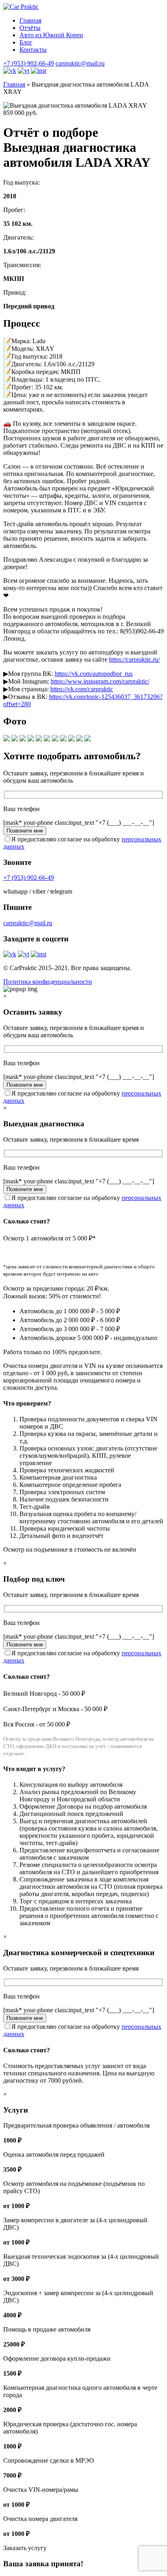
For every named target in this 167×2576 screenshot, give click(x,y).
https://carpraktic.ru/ (134, 659)
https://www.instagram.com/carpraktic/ (100, 681)
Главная (30, 20)
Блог (26, 42)
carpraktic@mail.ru (80, 63)
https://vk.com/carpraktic (82, 689)
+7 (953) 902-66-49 (29, 63)
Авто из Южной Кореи (51, 35)
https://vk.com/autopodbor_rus (94, 674)
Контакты (33, 50)
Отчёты (30, 28)
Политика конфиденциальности (48, 982)
